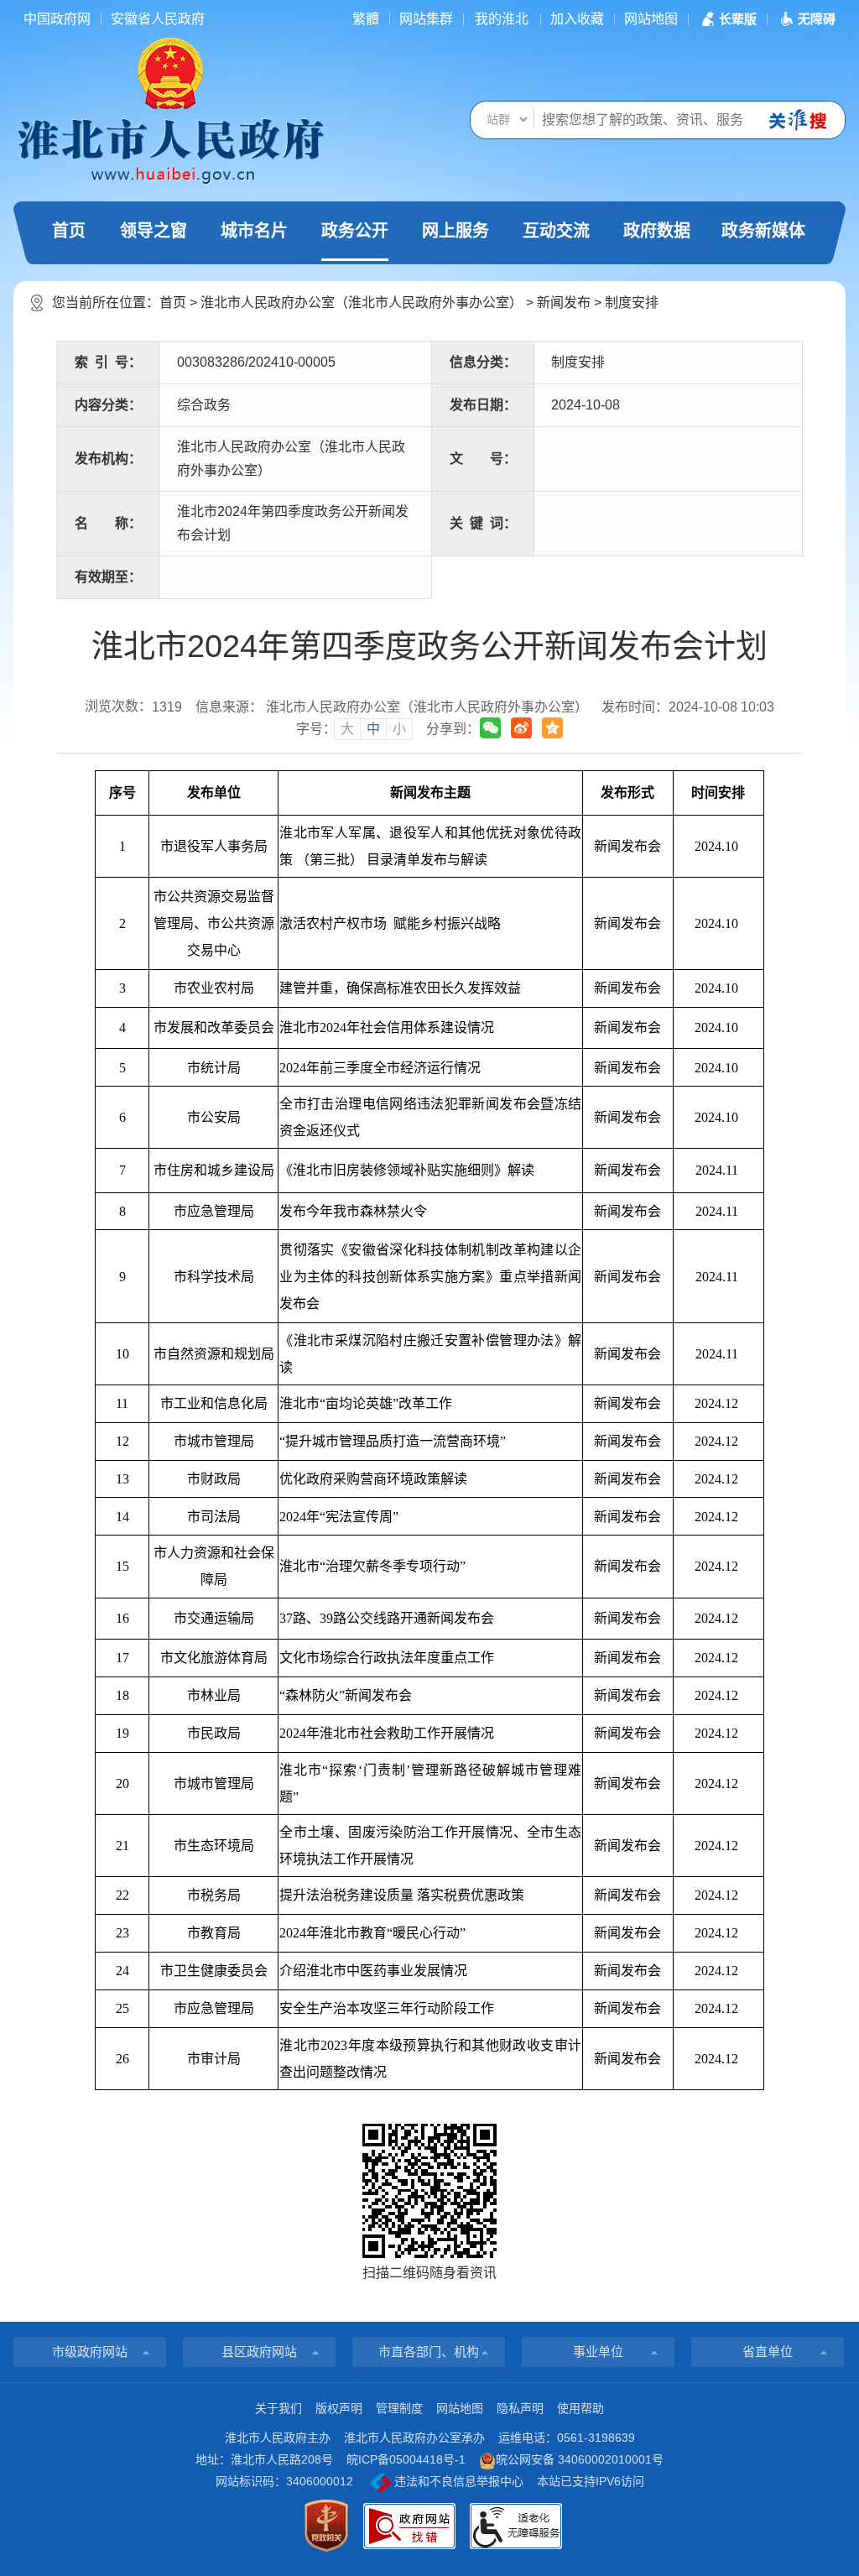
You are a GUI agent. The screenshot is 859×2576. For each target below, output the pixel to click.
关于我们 (279, 2408)
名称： (108, 523)
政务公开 (355, 231)
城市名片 (254, 231)
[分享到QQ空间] (552, 728)
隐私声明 (520, 2408)
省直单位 (768, 2352)
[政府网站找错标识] (409, 2526)
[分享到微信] (490, 728)
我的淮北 (502, 19)
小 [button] (399, 729)
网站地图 (651, 19)
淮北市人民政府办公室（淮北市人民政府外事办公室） (362, 302)
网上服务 (456, 231)
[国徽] (170, 72)
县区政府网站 (259, 2352)
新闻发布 (564, 302)
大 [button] (347, 729)
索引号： (108, 362)
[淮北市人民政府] (170, 150)
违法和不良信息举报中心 (457, 2481)
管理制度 (399, 2408)
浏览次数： (133, 707)
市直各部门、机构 (429, 2352)
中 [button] (373, 729)
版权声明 (339, 2408)
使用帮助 (580, 2408)
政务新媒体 (763, 231)
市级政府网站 (90, 2352)
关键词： (483, 523)
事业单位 (598, 2352)
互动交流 (556, 231)
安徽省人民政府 (158, 19)
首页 (69, 231)
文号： (483, 459)
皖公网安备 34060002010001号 (580, 2459)
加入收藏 (577, 19)
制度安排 (632, 302)
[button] (727, 19)
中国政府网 (57, 19)
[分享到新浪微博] (521, 728)
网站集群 (426, 19)
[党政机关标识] (326, 2526)
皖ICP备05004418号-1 (406, 2459)
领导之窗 (154, 231)
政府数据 (657, 231)
